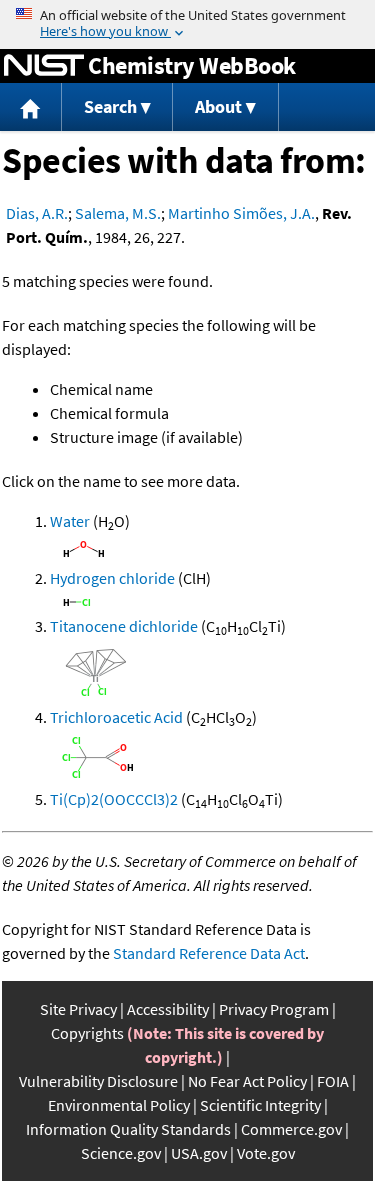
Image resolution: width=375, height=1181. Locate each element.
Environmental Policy (119, 1105)
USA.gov (199, 1153)
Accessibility (168, 1009)
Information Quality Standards (128, 1129)
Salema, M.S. (118, 213)
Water (70, 521)
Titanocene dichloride (124, 626)
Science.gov (121, 1153)
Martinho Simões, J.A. (241, 213)
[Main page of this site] (31, 107)
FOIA (333, 1081)
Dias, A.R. (37, 213)
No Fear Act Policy (247, 1081)
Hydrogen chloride (112, 578)
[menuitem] (31, 107)
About (218, 106)
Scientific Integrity (260, 1105)
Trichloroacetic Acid (116, 717)
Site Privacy (78, 1009)
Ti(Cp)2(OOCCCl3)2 (114, 799)
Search (110, 106)
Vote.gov (266, 1153)
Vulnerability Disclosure (98, 1081)
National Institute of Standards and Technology (44, 66)
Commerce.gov (291, 1129)
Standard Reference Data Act (209, 953)
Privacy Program (274, 1009)
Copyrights (87, 1033)
